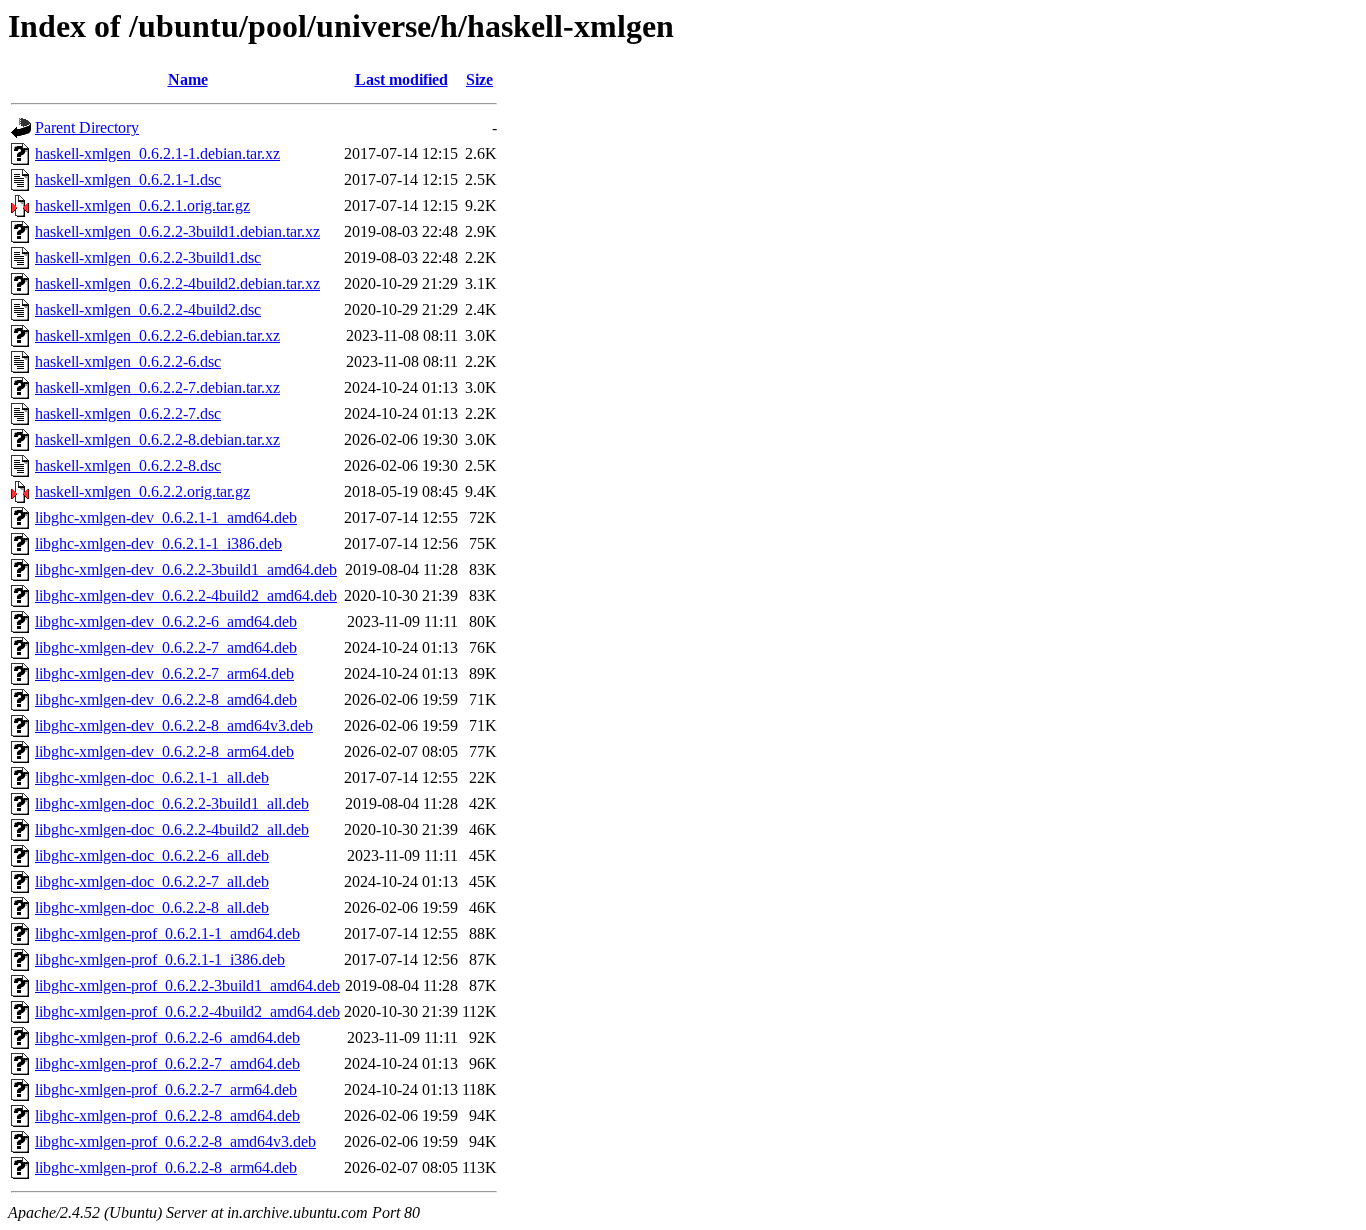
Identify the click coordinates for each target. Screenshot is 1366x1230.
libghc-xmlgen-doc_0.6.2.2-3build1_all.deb (172, 803)
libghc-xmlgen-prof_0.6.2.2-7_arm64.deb (166, 1089)
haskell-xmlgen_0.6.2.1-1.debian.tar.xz (157, 153)
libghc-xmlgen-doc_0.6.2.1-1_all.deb (152, 777)
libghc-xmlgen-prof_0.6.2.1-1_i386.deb (160, 959)
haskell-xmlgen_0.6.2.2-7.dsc (128, 413)
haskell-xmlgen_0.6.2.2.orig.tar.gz (142, 491)
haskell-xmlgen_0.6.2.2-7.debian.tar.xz (157, 387)
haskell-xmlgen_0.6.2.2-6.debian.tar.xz (157, 335)
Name (188, 79)
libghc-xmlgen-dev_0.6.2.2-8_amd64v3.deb (174, 725)
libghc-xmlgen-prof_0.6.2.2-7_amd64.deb (167, 1063)
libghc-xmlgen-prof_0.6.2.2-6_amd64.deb (167, 1037)
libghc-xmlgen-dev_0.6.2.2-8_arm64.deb (164, 751)
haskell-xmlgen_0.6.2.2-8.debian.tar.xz (157, 439)
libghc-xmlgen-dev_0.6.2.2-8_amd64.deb (166, 699)
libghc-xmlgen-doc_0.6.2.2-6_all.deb (152, 855)
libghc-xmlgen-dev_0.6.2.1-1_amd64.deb (166, 517)
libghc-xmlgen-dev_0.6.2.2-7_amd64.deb (166, 647)
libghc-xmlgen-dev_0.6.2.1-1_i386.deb (158, 543)
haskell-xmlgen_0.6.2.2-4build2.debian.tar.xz (177, 283)
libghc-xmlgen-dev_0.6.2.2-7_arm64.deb (164, 673)
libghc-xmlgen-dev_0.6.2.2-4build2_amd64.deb (186, 595)
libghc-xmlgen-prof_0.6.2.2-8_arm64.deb (166, 1167)
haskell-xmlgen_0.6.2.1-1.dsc (128, 179)
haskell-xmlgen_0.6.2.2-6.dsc (128, 361)
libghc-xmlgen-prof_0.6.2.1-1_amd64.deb (167, 933)
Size (479, 79)
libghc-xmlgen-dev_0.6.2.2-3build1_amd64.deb (186, 569)
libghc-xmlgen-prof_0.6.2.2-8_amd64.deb (167, 1115)
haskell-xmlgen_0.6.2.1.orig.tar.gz (142, 205)
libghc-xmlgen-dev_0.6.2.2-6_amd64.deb (166, 621)
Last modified (401, 79)
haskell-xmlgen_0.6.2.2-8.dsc (128, 465)
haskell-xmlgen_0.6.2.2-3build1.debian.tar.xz (177, 231)
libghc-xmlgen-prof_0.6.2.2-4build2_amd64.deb (187, 1011)
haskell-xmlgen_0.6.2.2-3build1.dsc (148, 257)
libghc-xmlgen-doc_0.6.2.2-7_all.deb (152, 881)
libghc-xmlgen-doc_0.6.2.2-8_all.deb (152, 907)
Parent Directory (87, 127)
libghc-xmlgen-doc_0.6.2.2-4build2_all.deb (172, 829)
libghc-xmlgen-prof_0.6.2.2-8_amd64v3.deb (175, 1141)
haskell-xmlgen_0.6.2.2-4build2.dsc (148, 309)
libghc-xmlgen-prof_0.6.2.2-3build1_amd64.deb (187, 985)
